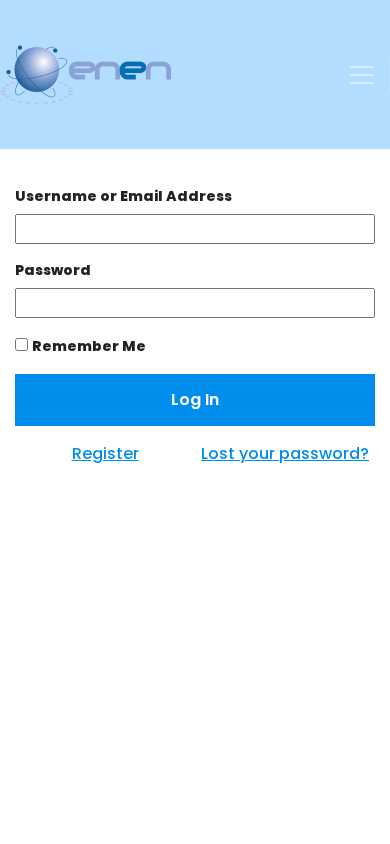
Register (105, 453)
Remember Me (89, 346)
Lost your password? (285, 453)
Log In (195, 399)
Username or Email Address (123, 196)
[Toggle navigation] (362, 75)
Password (53, 270)
